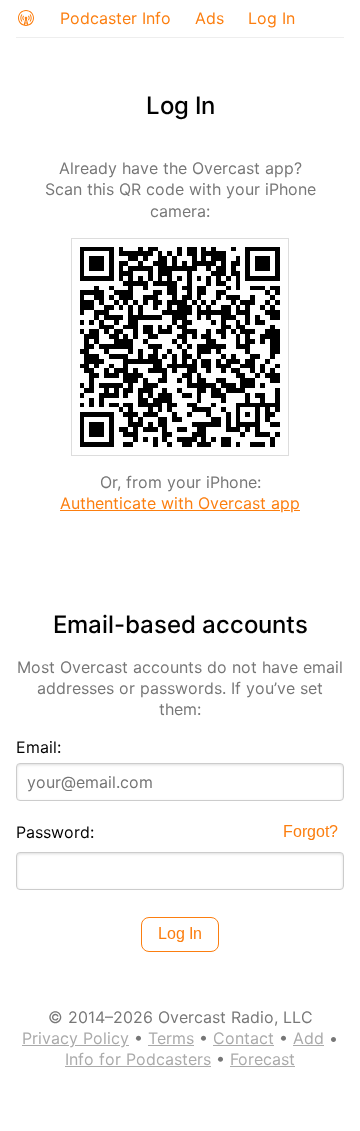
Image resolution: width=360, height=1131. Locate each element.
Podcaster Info (115, 18)
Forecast (262, 1059)
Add (308, 1038)
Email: (38, 747)
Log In (271, 18)
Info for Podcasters (138, 1059)
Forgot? (310, 831)
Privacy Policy (75, 1038)
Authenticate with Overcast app (180, 503)
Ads (209, 18)
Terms (171, 1038)
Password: (55, 832)
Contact (243, 1038)
